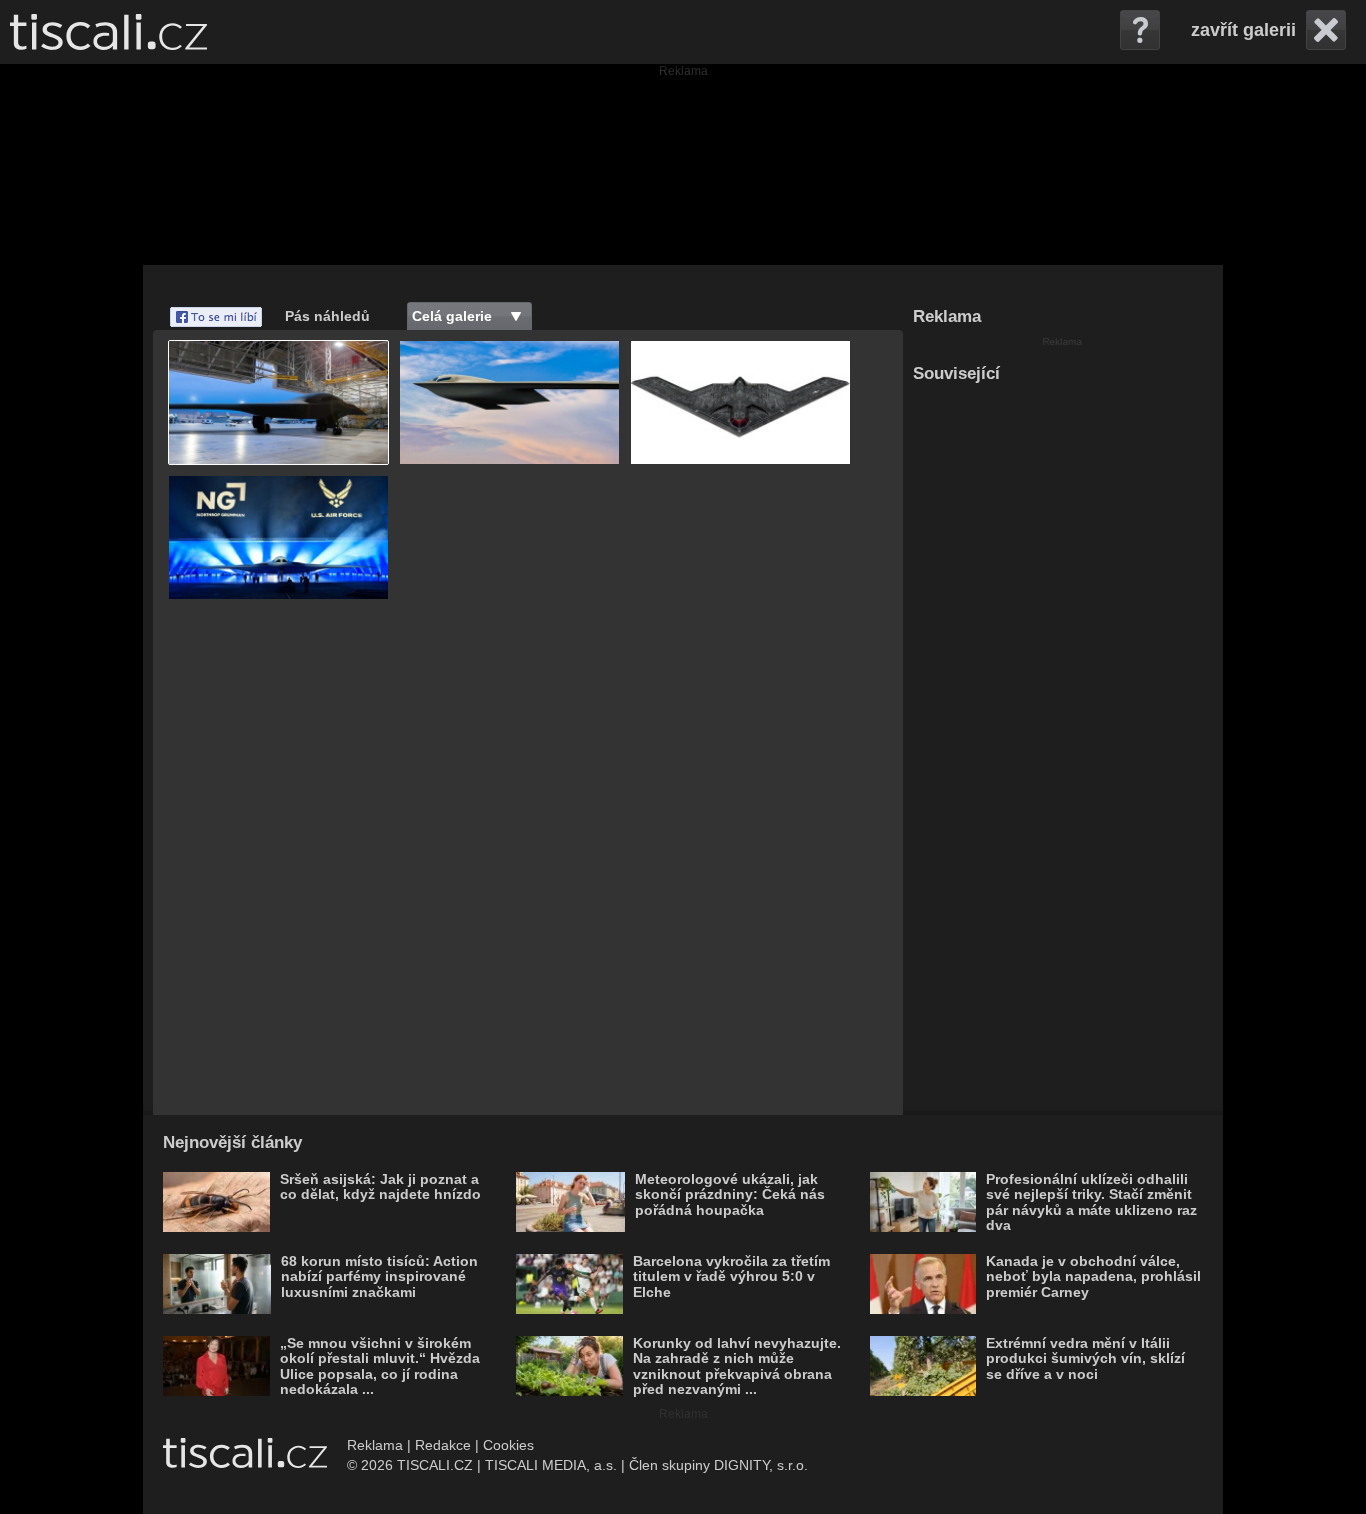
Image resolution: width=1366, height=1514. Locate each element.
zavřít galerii (1243, 30)
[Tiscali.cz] (108, 32)
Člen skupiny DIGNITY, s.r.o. (718, 1465)
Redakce (443, 1445)
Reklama (375, 1445)
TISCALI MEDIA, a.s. (551, 1465)
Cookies (508, 1445)
